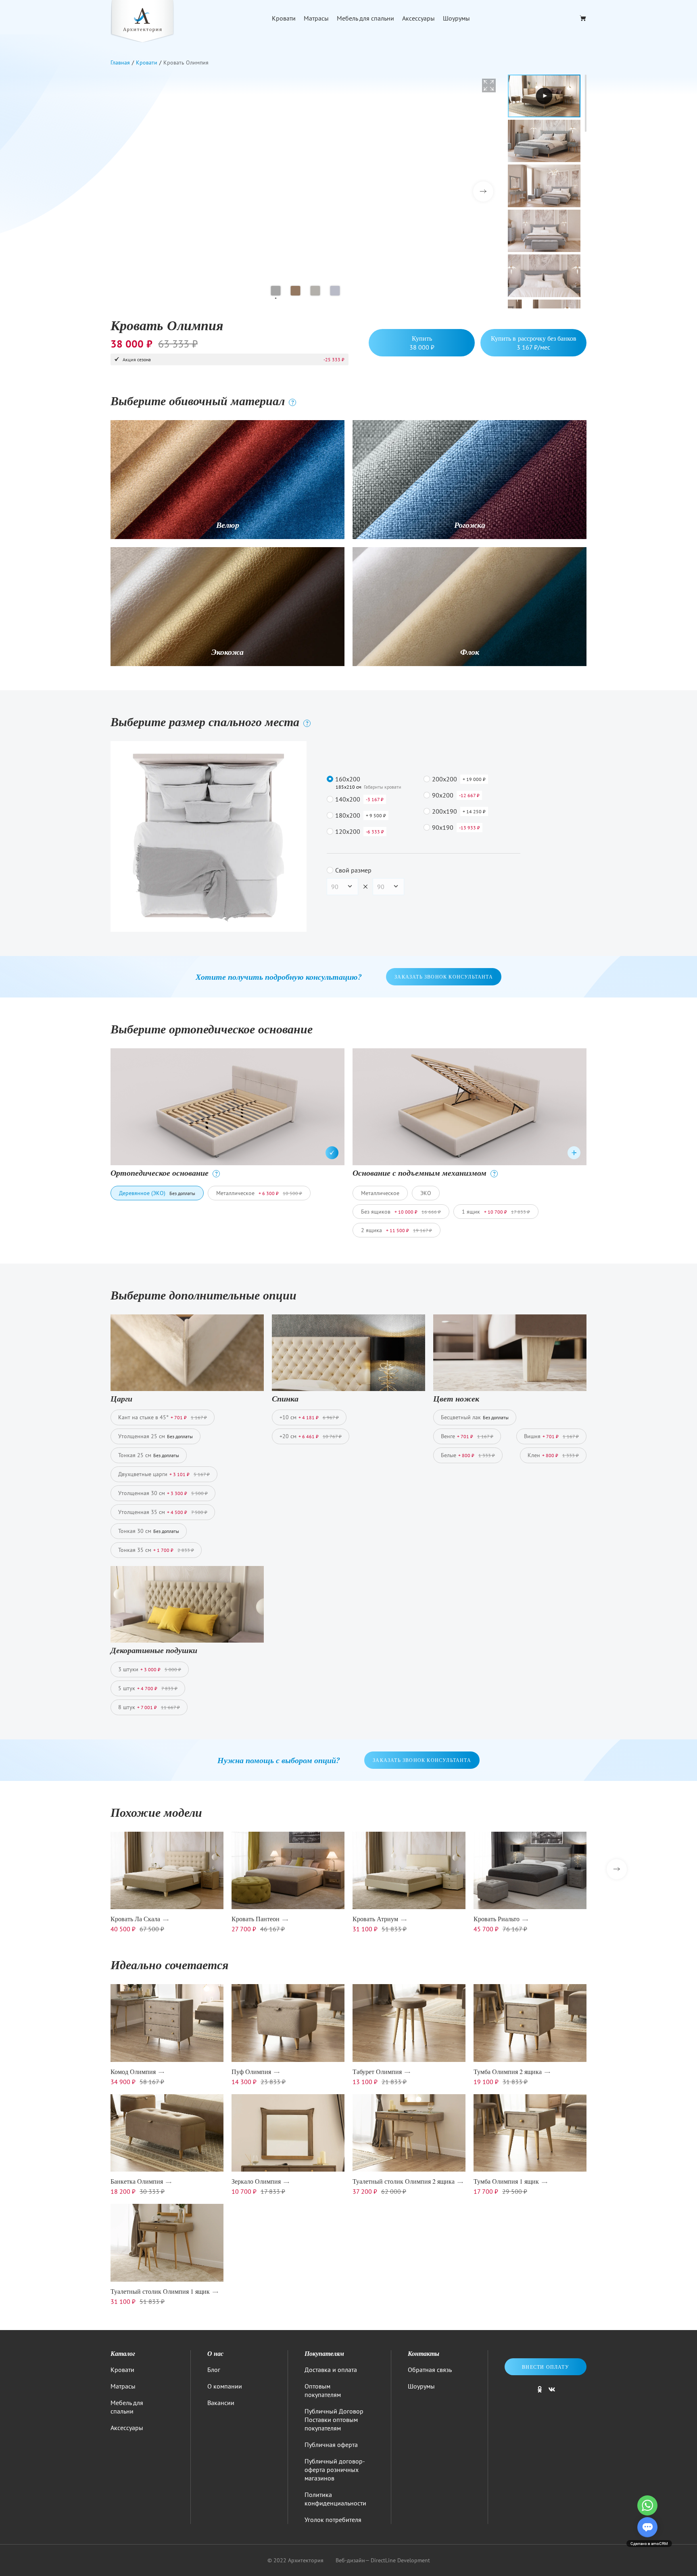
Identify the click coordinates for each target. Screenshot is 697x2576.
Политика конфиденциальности (335, 2499)
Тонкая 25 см (149, 1455)
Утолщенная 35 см (163, 1512)
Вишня (551, 1436)
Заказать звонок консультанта (444, 977)
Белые (468, 1455)
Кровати (284, 18)
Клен (553, 1455)
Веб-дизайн (350, 2560)
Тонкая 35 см (156, 1550)
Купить (422, 343)
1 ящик (496, 1212)
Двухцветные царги (164, 1474)
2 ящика (396, 1230)
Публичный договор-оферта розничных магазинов (335, 2470)
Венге (467, 1436)
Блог (214, 2370)
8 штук (149, 1707)
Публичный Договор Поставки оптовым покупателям (334, 2420)
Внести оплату (546, 2367)
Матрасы (316, 18)
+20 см (311, 1436)
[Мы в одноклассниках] (540, 2393)
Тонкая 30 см (149, 1531)
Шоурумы (456, 18)
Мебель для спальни (365, 18)
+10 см (309, 1417)
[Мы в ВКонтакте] (552, 2393)
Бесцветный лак (475, 1417)
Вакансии (221, 2403)
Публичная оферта (331, 2445)
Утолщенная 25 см (155, 1436)
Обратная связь (430, 2370)
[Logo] (142, 22)
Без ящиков (401, 1212)
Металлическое (259, 1193)
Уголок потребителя (333, 2520)
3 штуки (150, 1669)
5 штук (148, 1688)
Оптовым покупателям (323, 2390)
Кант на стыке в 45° (163, 1417)
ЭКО (426, 1193)
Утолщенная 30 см (163, 1493)
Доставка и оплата (331, 2370)
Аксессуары (418, 18)
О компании (225, 2386)
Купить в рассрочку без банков (534, 343)
